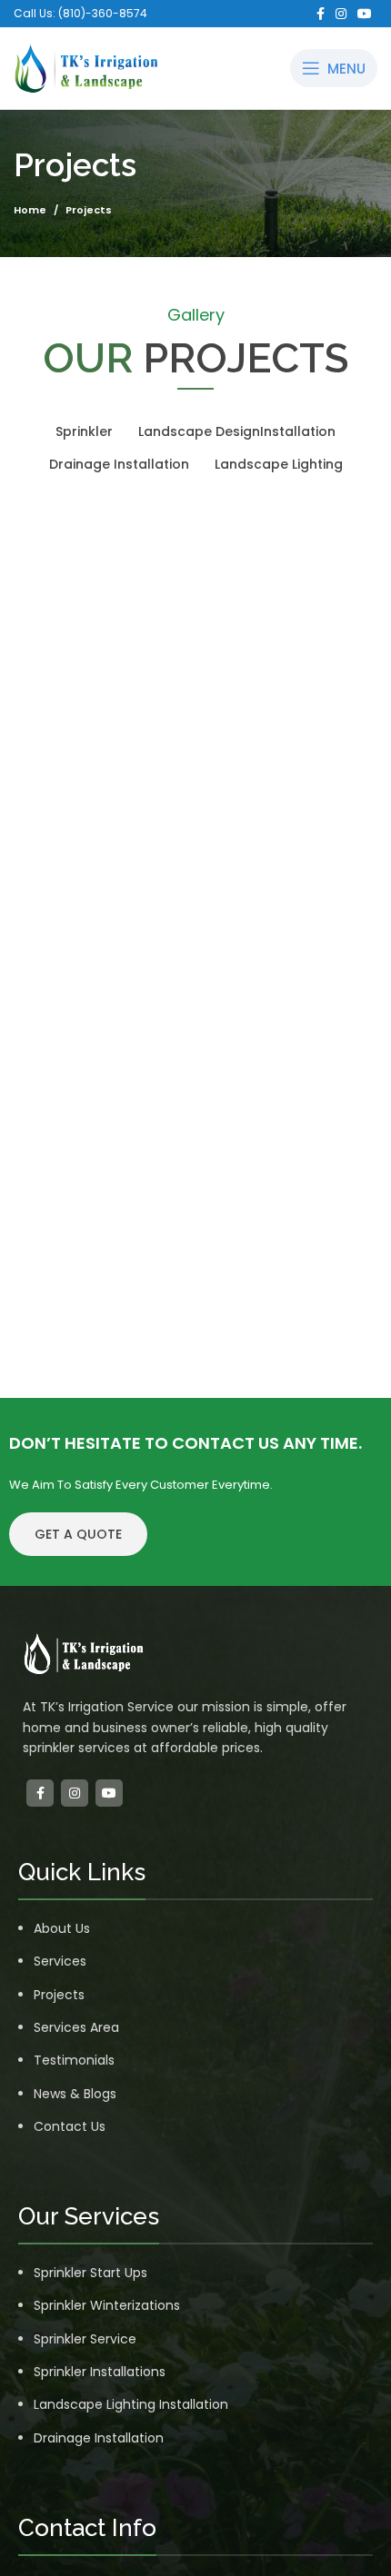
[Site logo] (86, 67)
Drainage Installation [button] (119, 464)
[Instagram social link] (341, 14)
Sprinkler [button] (84, 431)
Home (30, 210)
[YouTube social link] (365, 14)
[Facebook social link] (321, 14)
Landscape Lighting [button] (279, 464)
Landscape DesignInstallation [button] (237, 431)
